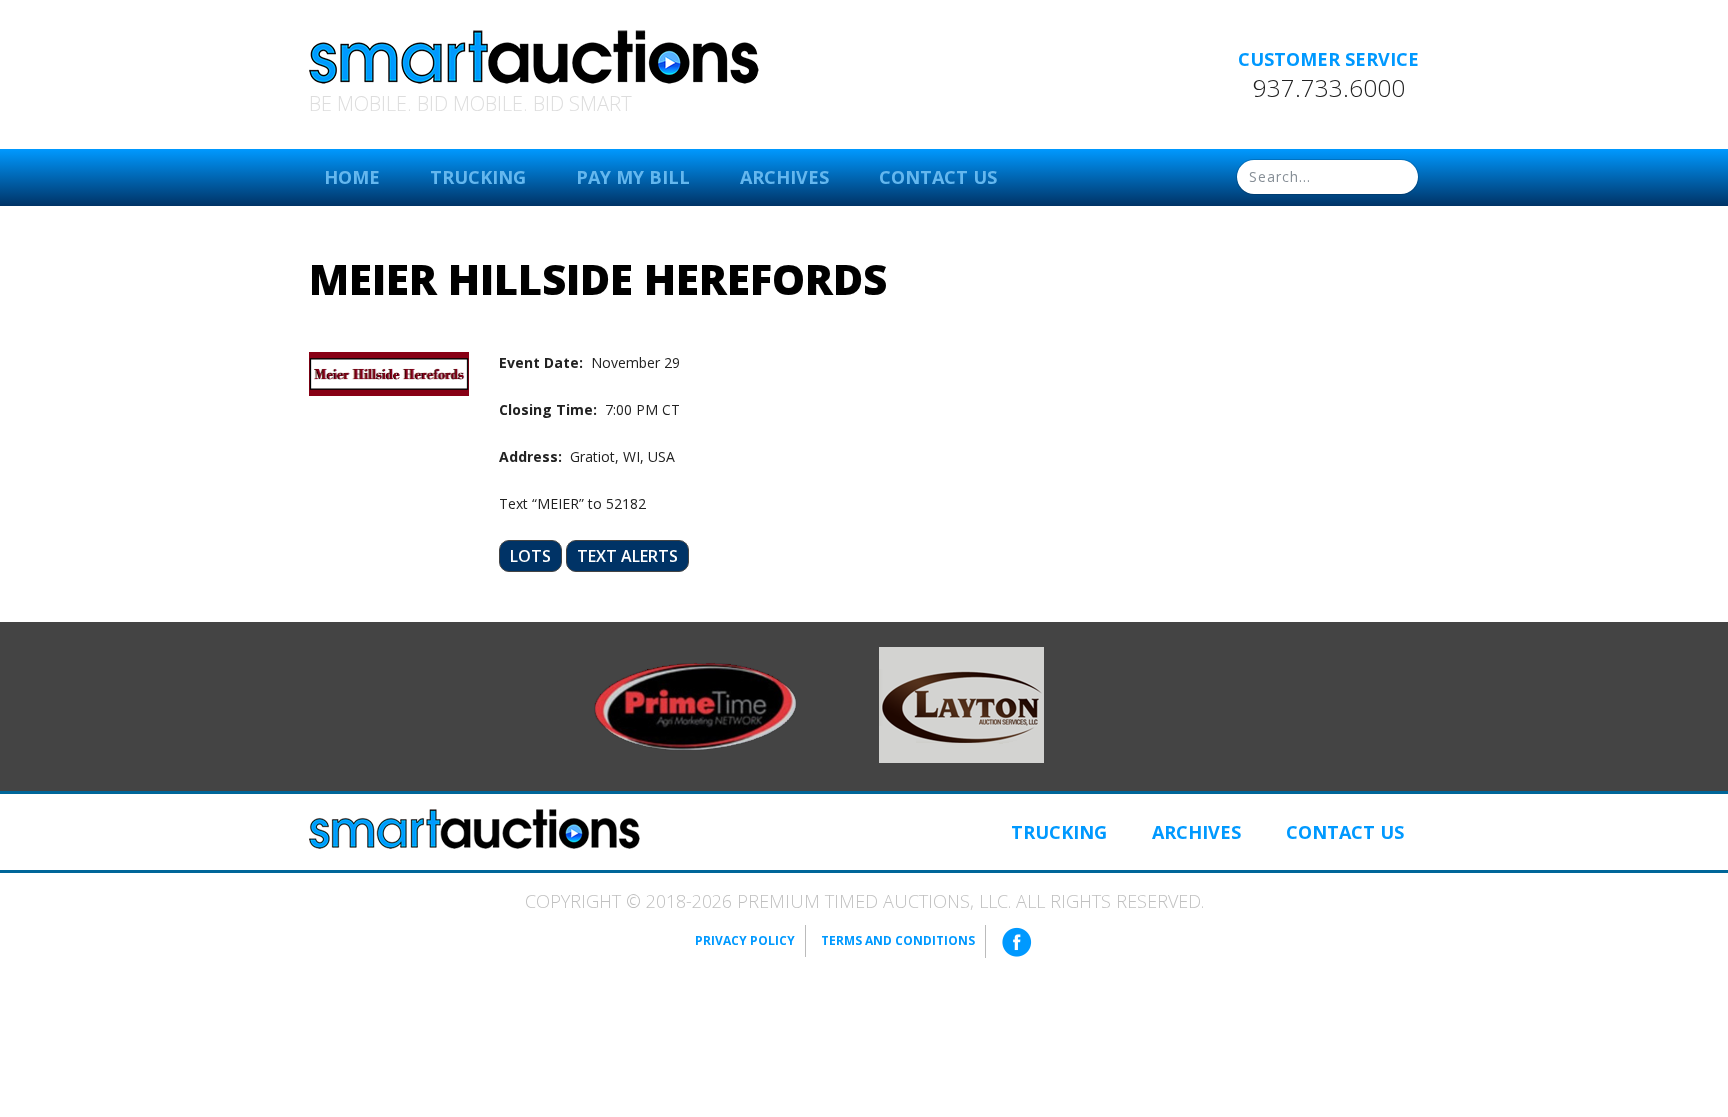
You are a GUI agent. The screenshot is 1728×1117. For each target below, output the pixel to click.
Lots (530, 556)
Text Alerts (627, 556)
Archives (784, 177)
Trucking (478, 177)
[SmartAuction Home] (474, 829)
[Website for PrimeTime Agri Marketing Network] (695, 705)
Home (352, 177)
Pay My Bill (633, 177)
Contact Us (938, 177)
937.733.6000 (1329, 88)
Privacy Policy (745, 940)
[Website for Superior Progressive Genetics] (961, 703)
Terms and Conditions (898, 940)
